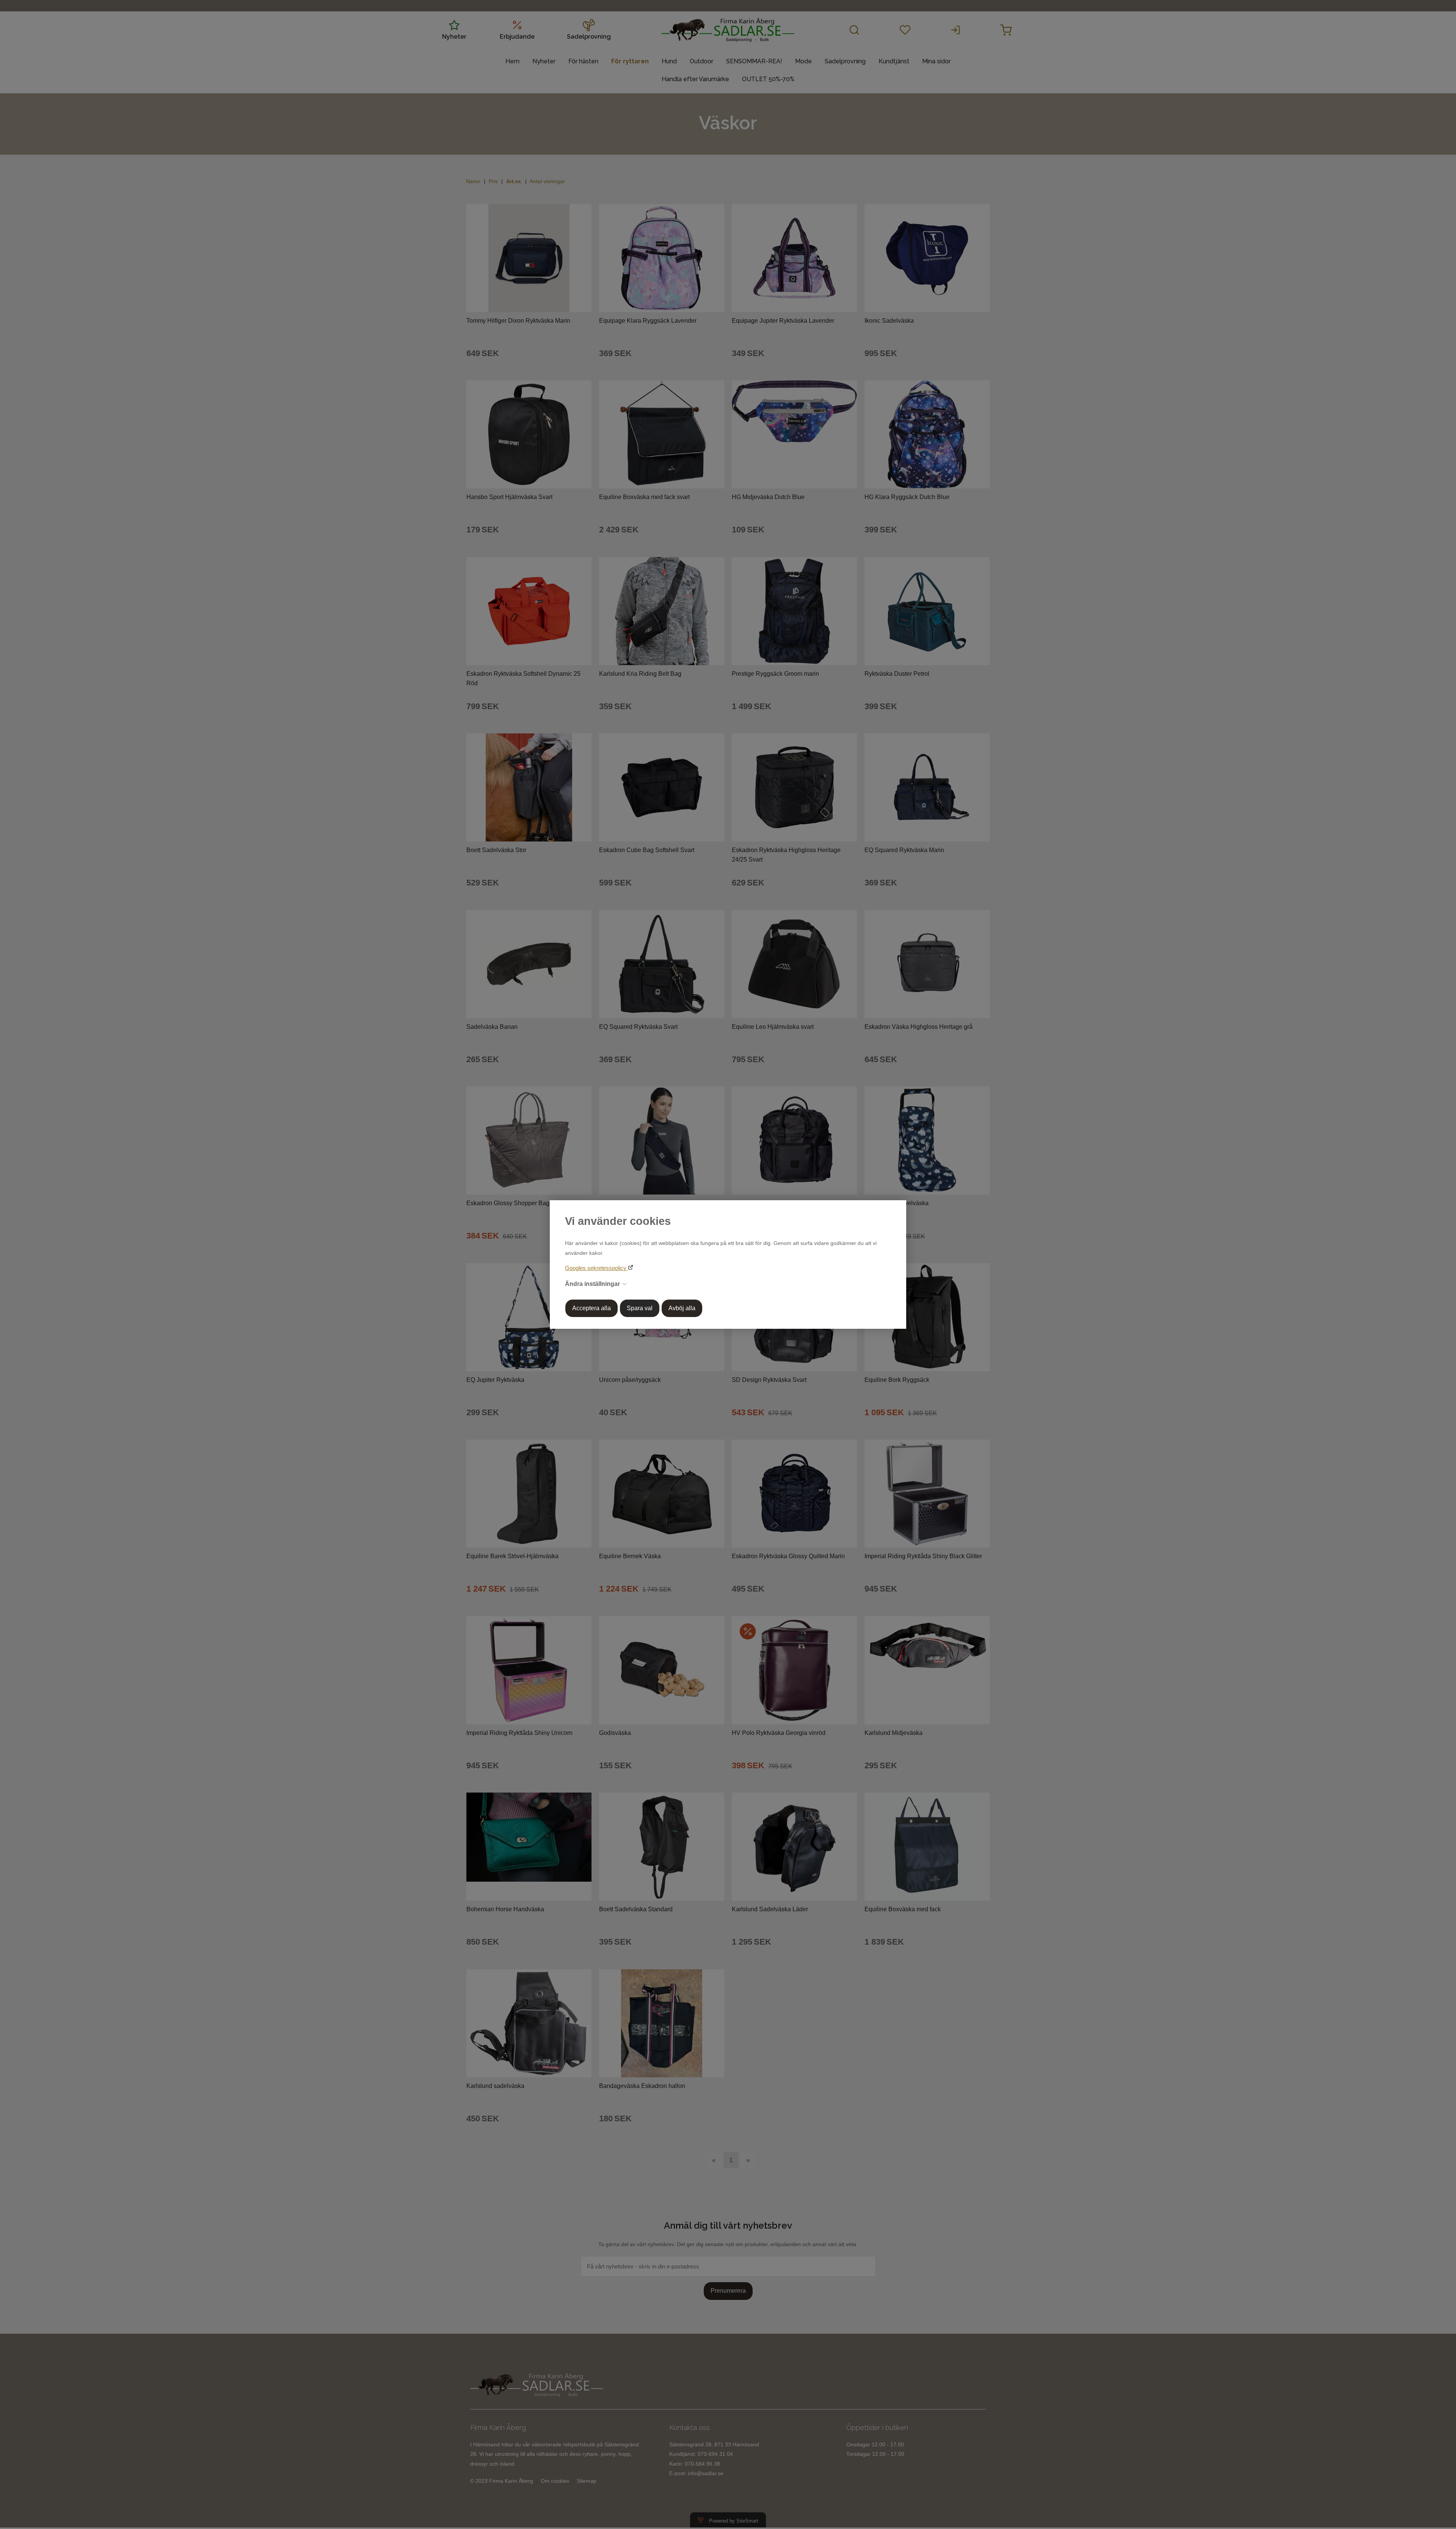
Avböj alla (682, 1308)
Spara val (640, 1308)
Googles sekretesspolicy (596, 1268)
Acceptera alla (591, 1308)
